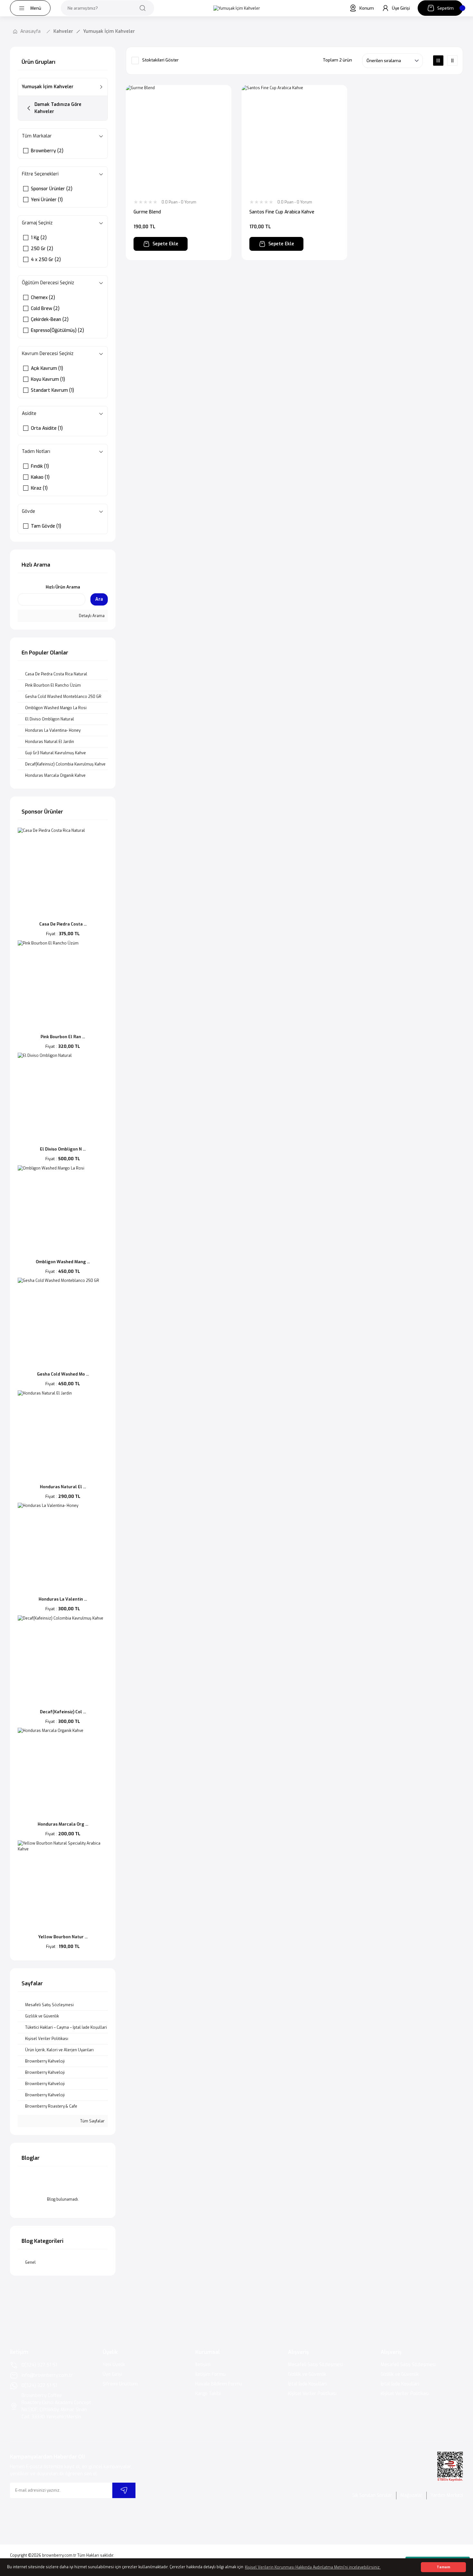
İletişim (203, 2365)
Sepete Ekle (165, 244)
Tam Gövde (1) (46, 526)
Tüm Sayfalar (92, 2121)
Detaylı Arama (91, 616)
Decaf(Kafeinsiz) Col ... (63, 1712)
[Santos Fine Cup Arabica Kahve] (294, 138)
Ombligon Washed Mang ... (63, 1262)
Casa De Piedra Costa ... (63, 924)
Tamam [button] (443, 2567)
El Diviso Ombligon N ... (63, 1149)
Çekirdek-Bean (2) (50, 320)
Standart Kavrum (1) (52, 390)
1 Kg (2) (39, 238)
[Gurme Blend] (179, 138)
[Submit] (124, 2490)
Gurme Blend (147, 212)
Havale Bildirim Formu (219, 2384)
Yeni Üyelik (114, 2365)
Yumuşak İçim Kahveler (109, 31)
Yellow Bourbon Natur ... (63, 1937)
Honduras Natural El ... (63, 1487)
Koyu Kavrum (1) (48, 379)
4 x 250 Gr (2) (46, 260)
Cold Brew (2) (45, 309)
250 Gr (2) (42, 249)
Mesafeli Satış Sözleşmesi (315, 2365)
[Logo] (237, 8)
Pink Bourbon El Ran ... (63, 1037)
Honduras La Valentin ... (63, 1599)
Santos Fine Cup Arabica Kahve (282, 212)
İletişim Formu (210, 2374)
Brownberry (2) (47, 151)
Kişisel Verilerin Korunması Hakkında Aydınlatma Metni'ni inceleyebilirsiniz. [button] (313, 2567)
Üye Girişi (112, 2374)
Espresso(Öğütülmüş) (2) (57, 330)
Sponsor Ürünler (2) (52, 189)
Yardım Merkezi (447, 2495)
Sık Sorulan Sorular (372, 2495)
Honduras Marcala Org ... (63, 1824)
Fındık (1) (40, 466)
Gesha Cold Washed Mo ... (63, 1374)
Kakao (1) (40, 477)
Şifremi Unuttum (120, 2384)
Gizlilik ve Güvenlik (307, 2374)
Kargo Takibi (208, 2394)
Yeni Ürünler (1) (47, 200)
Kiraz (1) (39, 488)
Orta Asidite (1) (47, 428)
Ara (99, 599)
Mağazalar (411, 2495)
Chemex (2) (43, 298)
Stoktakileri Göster (160, 60)
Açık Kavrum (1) (47, 368)
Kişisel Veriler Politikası (312, 2394)
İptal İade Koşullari (307, 2384)
